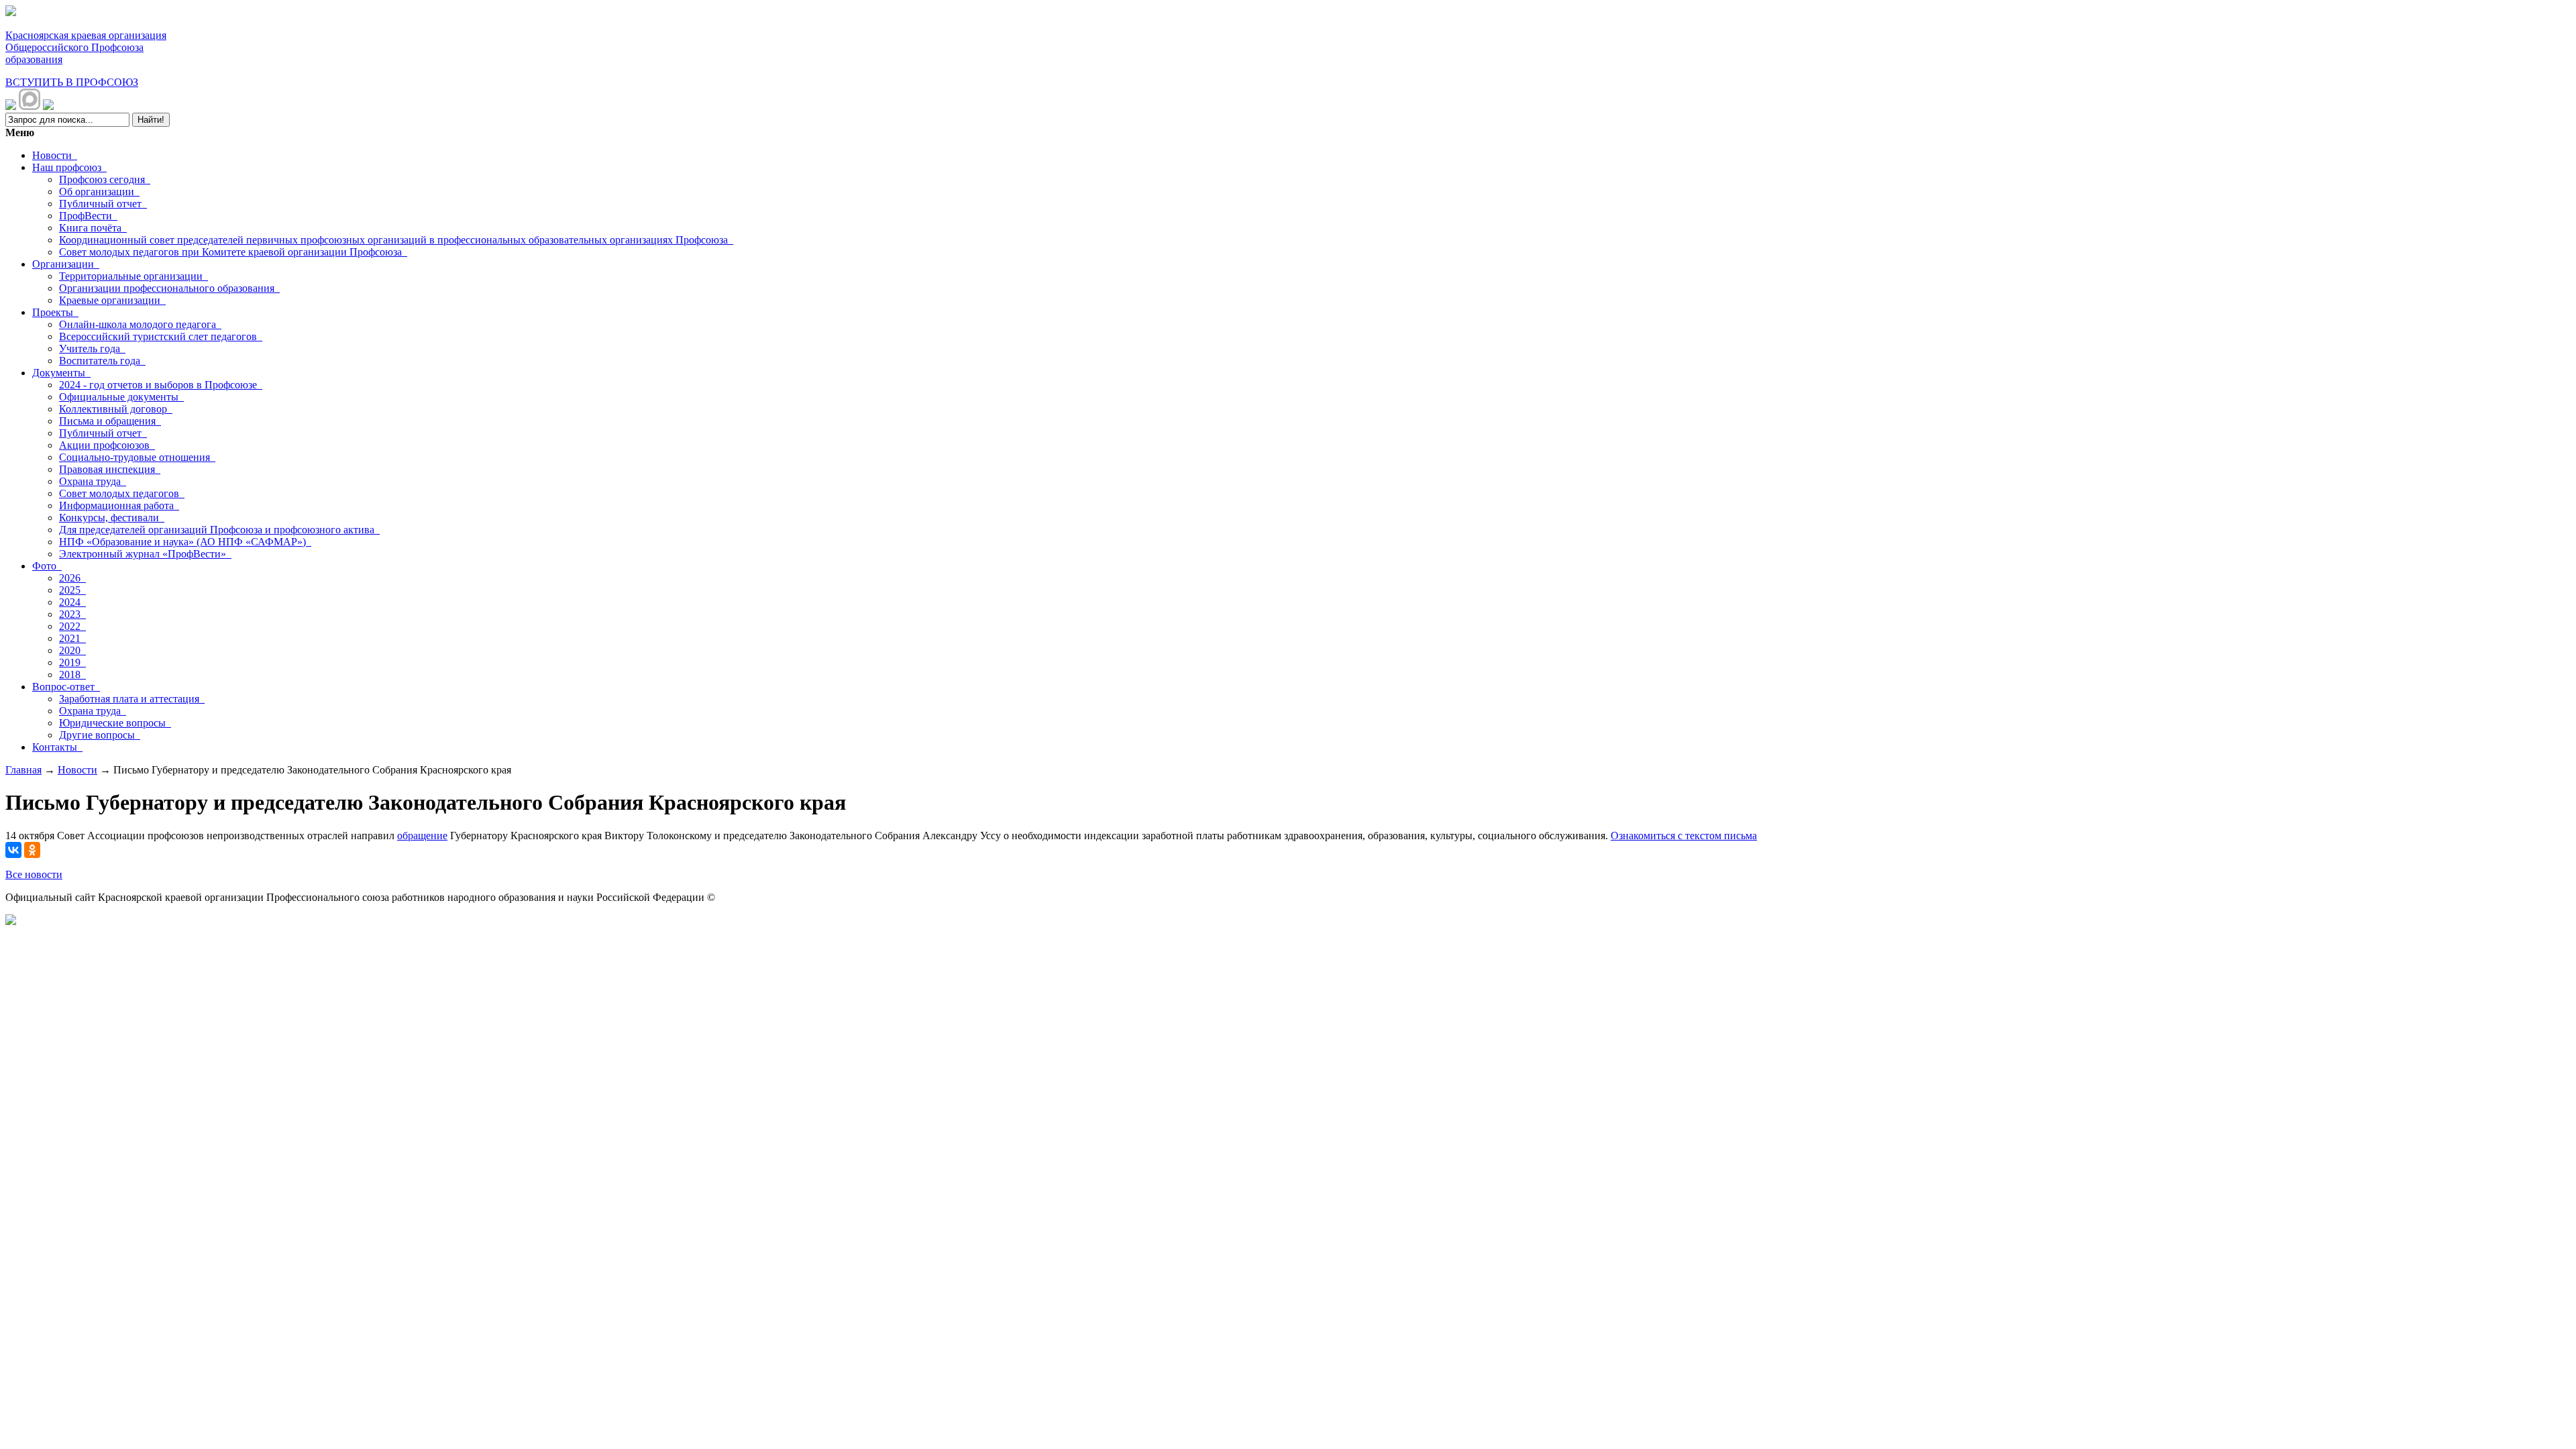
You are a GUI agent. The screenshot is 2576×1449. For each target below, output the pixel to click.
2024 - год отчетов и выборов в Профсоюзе (161, 385)
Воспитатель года (102, 361)
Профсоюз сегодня (105, 179)
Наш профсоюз (69, 167)
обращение (422, 836)
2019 (72, 662)
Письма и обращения (110, 421)
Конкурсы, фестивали (112, 518)
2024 (72, 602)
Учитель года (92, 348)
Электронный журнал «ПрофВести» (145, 554)
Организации (66, 264)
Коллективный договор (116, 409)
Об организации (99, 192)
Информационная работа (119, 505)
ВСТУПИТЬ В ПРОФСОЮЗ (72, 82)
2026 (72, 578)
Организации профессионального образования (169, 288)
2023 (72, 614)
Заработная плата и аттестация (132, 699)
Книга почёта (93, 228)
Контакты (57, 747)
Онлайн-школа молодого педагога (140, 324)
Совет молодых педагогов (122, 493)
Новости (55, 155)
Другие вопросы (100, 735)
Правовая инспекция (110, 469)
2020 (72, 650)
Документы (61, 373)
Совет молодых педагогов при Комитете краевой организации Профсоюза (233, 252)
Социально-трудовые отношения (137, 457)
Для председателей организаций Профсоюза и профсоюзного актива (219, 530)
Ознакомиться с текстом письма (1684, 836)
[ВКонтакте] (13, 850)
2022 (72, 626)
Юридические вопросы (115, 723)
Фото (47, 566)
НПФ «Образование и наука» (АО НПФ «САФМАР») (185, 542)
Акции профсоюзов (107, 445)
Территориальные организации (133, 276)
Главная (23, 770)
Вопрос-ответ (66, 687)
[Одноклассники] (32, 850)
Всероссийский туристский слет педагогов (161, 336)
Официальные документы (121, 397)
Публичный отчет (103, 204)
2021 (72, 638)
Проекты (55, 312)
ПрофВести (88, 216)
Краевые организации (112, 300)
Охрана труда (93, 481)
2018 (72, 675)
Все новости (34, 874)
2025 (72, 590)
